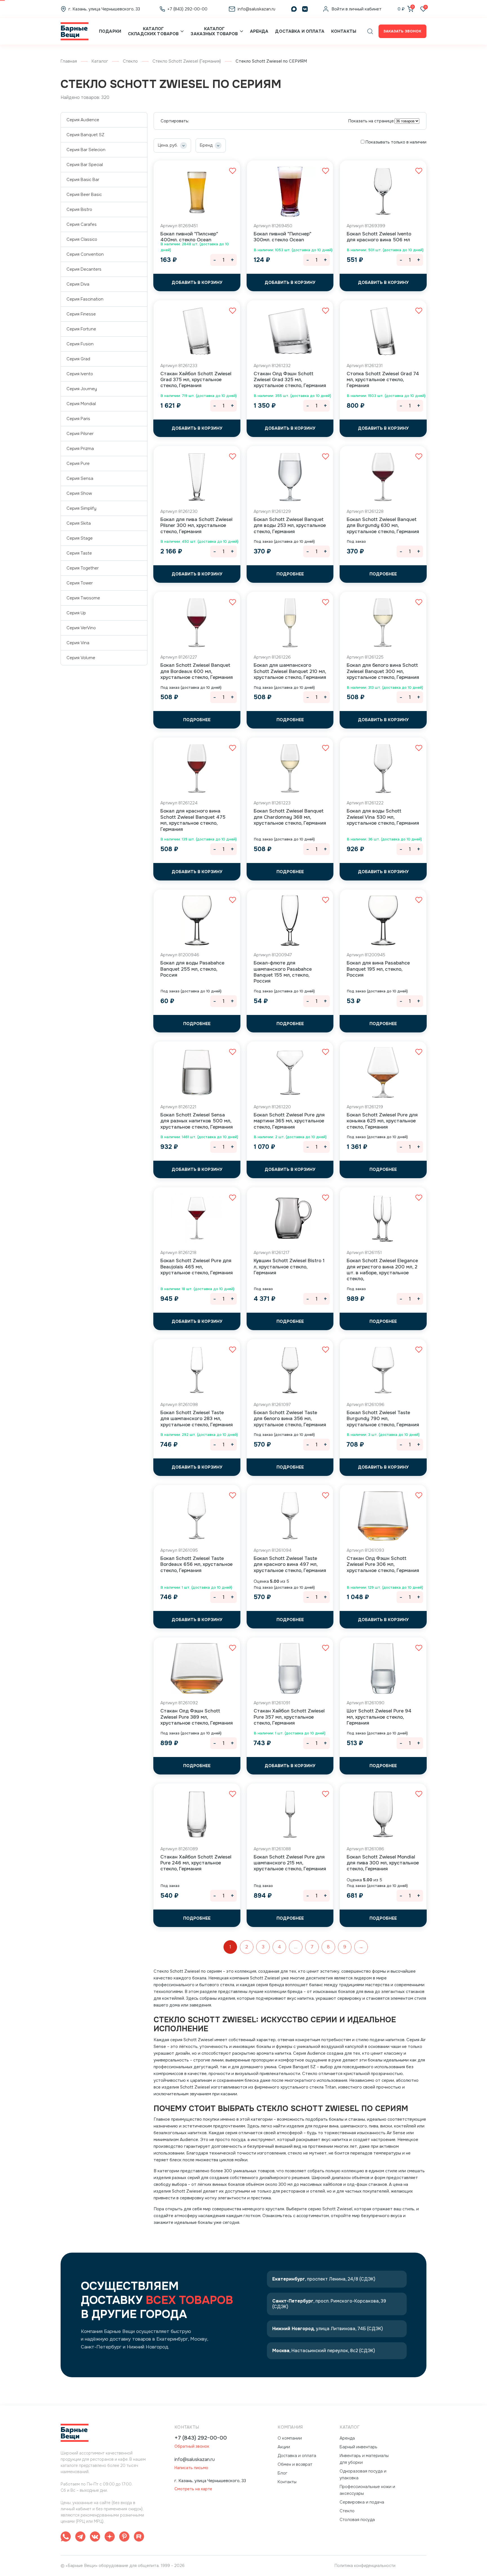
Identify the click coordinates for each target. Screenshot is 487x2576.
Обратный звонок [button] (192, 2446)
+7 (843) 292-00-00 (201, 2438)
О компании (290, 2438)
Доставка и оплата (300, 31)
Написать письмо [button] (191, 2468)
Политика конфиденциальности (365, 2566)
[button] (370, 31)
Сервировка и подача (362, 2502)
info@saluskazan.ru (195, 2459)
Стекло (130, 61)
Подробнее (290, 574)
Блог (283, 2473)
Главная (69, 61)
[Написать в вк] (95, 2538)
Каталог (100, 61)
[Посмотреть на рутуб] (139, 2538)
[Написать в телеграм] (80, 2538)
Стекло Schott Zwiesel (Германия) (187, 61)
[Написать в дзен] (110, 2538)
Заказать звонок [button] (402, 31)
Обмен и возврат (295, 2464)
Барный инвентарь (358, 2447)
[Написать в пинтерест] (124, 2538)
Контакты (344, 31)
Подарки (110, 31)
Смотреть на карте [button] (193, 2489)
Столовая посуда (357, 2520)
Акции (284, 2447)
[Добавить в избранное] (233, 171)
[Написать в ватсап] (66, 2538)
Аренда (259, 31)
